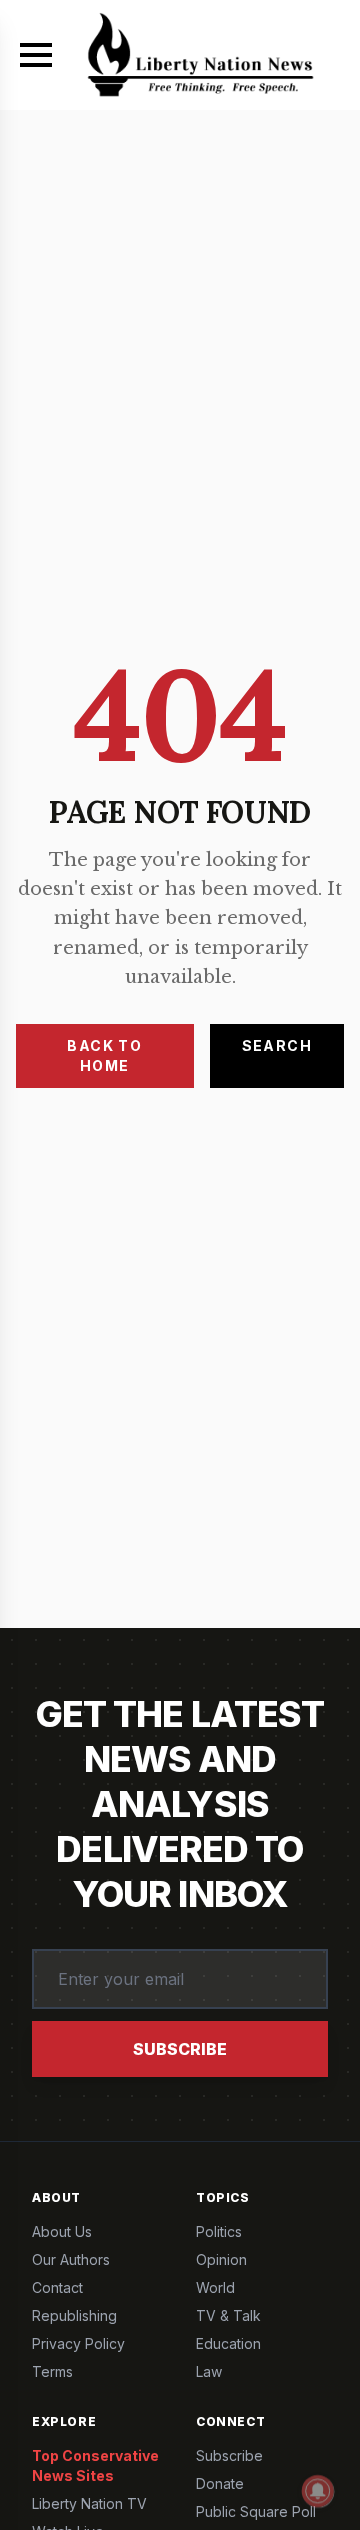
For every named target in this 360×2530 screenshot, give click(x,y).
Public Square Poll (256, 2511)
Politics (219, 2231)
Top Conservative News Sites (95, 2465)
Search (277, 1045)
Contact (57, 2287)
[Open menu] (36, 55)
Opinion (221, 2259)
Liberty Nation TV (89, 2503)
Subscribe (180, 2049)
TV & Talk (228, 2315)
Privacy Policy (78, 2343)
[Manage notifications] (318, 2491)
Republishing (74, 2315)
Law (209, 2371)
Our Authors (71, 2259)
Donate (220, 2483)
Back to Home (104, 1055)
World (215, 2287)
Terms (52, 2371)
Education (228, 2343)
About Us (62, 2231)
